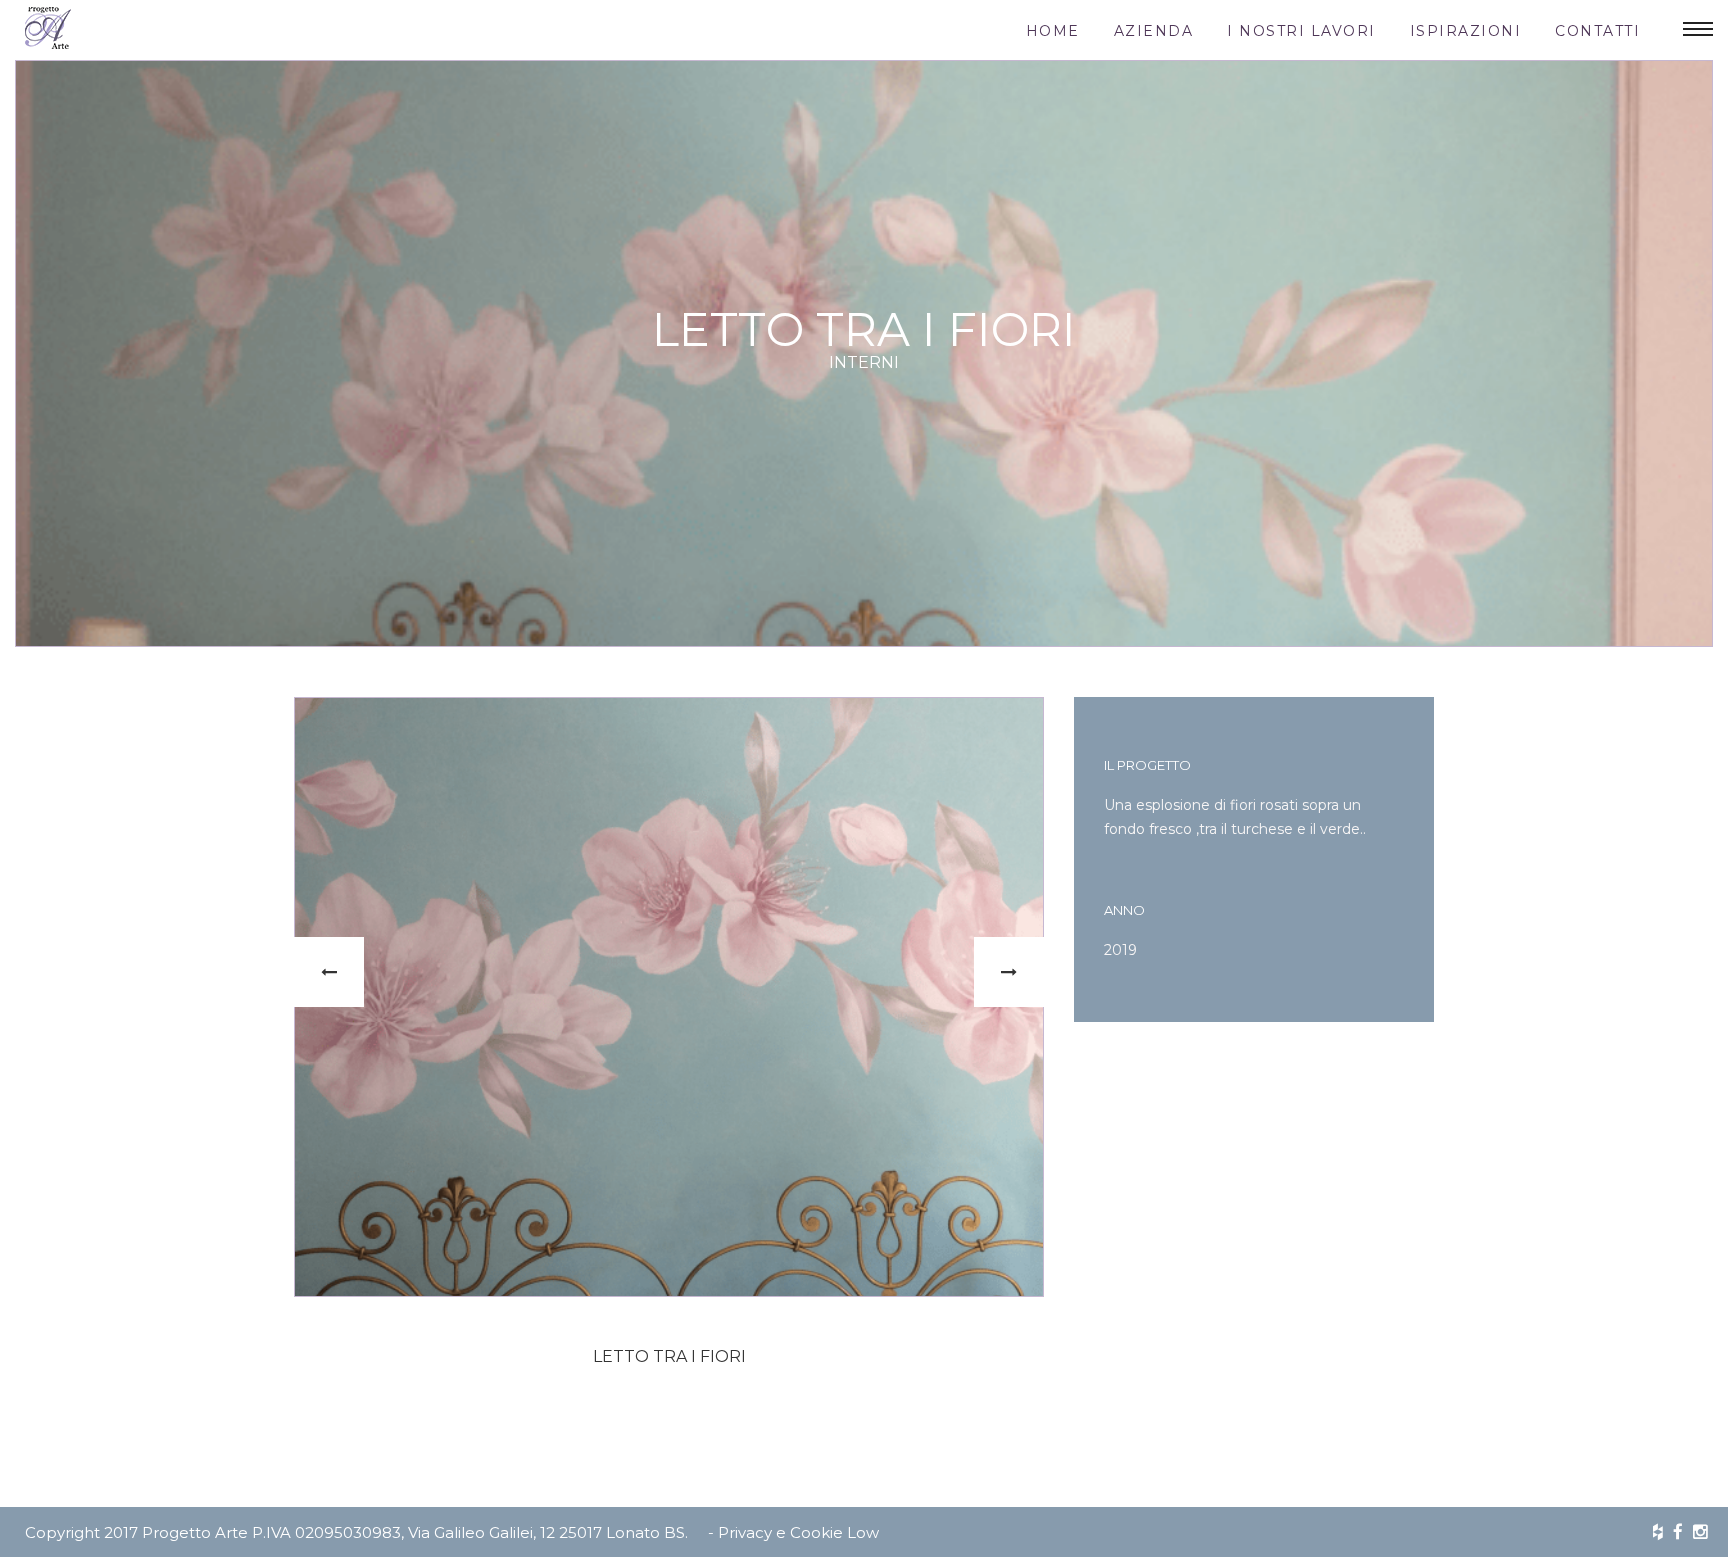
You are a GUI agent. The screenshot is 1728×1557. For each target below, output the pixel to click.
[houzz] (1658, 1532)
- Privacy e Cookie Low (793, 1532)
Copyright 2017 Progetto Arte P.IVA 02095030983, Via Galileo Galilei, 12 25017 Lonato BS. (356, 1532)
